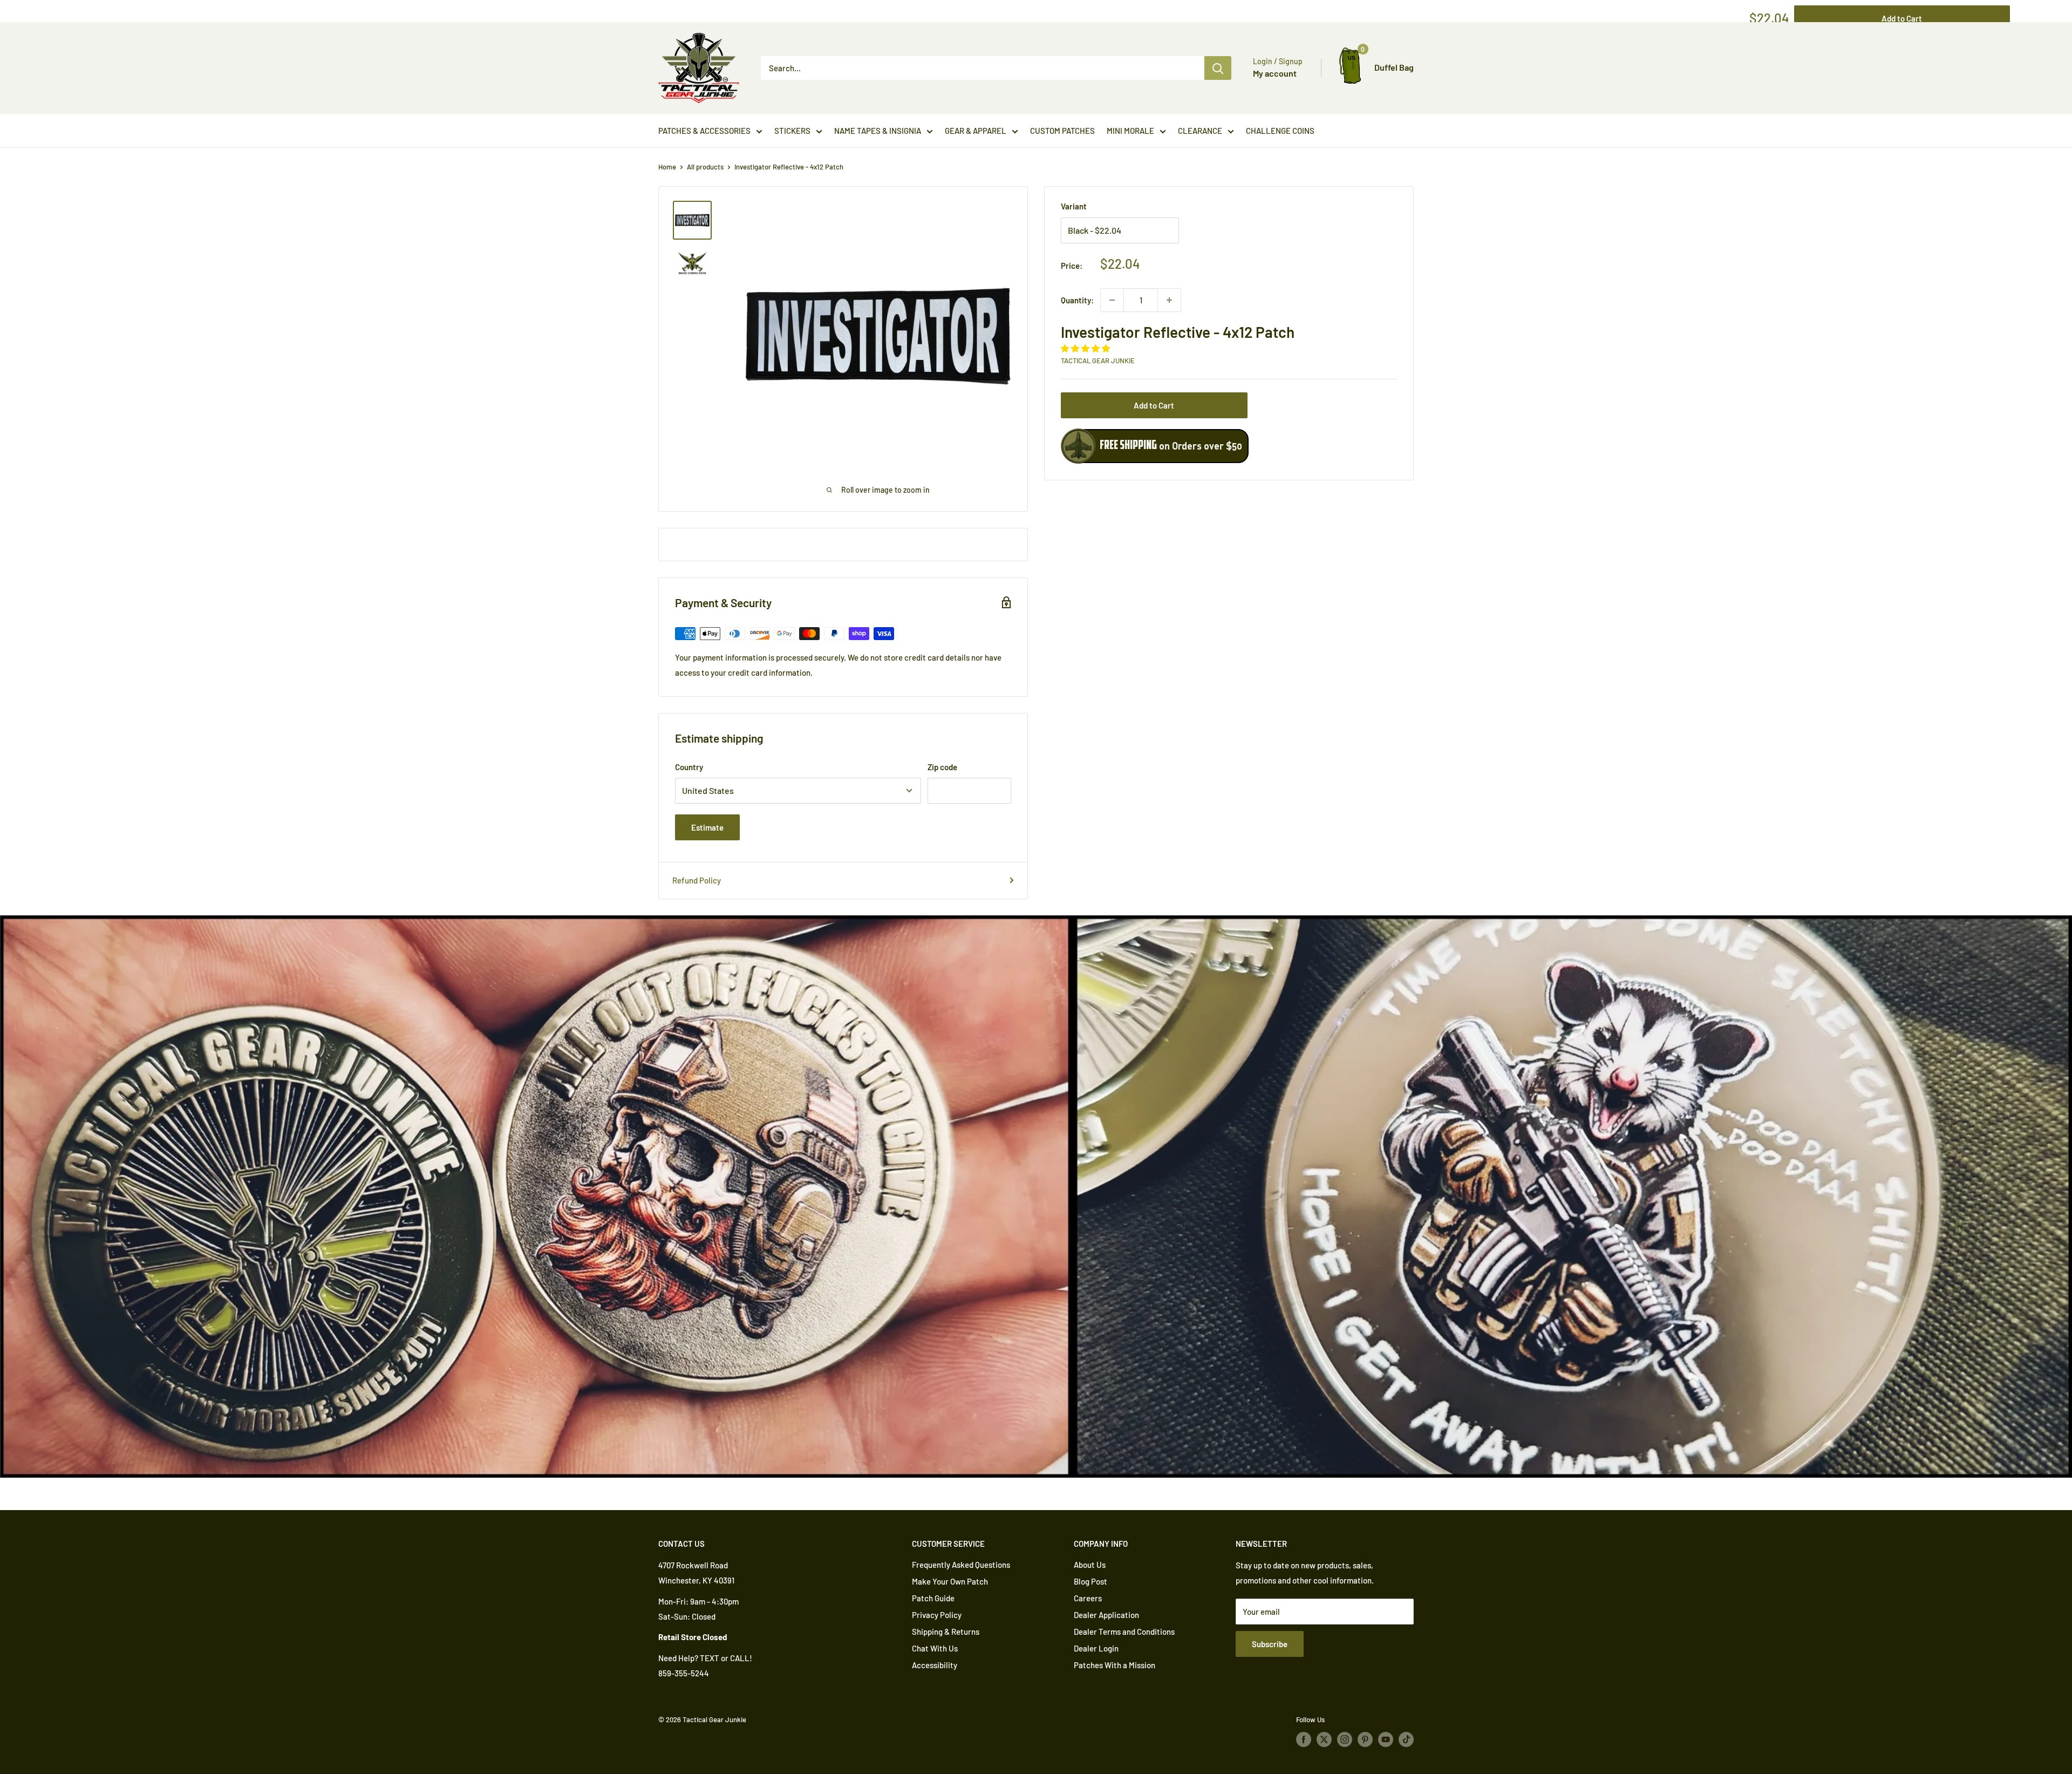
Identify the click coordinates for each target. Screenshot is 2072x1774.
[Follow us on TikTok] (1406, 1739)
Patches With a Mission (1115, 1665)
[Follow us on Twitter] (1324, 1739)
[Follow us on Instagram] (1345, 1739)
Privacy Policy (937, 1615)
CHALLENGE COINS (1280, 131)
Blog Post (1090, 1581)
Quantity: (1077, 300)
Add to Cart (1154, 405)
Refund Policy (697, 880)
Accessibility (935, 1665)
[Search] (1218, 68)
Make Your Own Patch (950, 1581)
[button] (1086, 348)
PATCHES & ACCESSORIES (704, 131)
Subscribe (1270, 1644)
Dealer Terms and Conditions (1124, 1632)
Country (689, 767)
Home (667, 167)
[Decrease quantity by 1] (1112, 300)
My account (1275, 73)
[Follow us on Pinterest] (1365, 1739)
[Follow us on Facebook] (1304, 1739)
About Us (1090, 1565)
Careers (1088, 1598)
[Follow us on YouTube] (1386, 1739)
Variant (1074, 206)
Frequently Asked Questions (961, 1565)
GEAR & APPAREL (976, 131)
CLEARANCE (1200, 131)
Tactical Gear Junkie (1098, 361)
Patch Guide (933, 1598)
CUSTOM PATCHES (1062, 131)
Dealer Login (1096, 1648)
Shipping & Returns (946, 1632)
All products (705, 167)
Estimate (707, 827)
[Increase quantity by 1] (1169, 300)
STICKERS (792, 131)
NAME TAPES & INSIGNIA (878, 131)
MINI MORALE (1130, 131)
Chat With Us (935, 1648)
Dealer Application (1106, 1615)
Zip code (942, 767)
